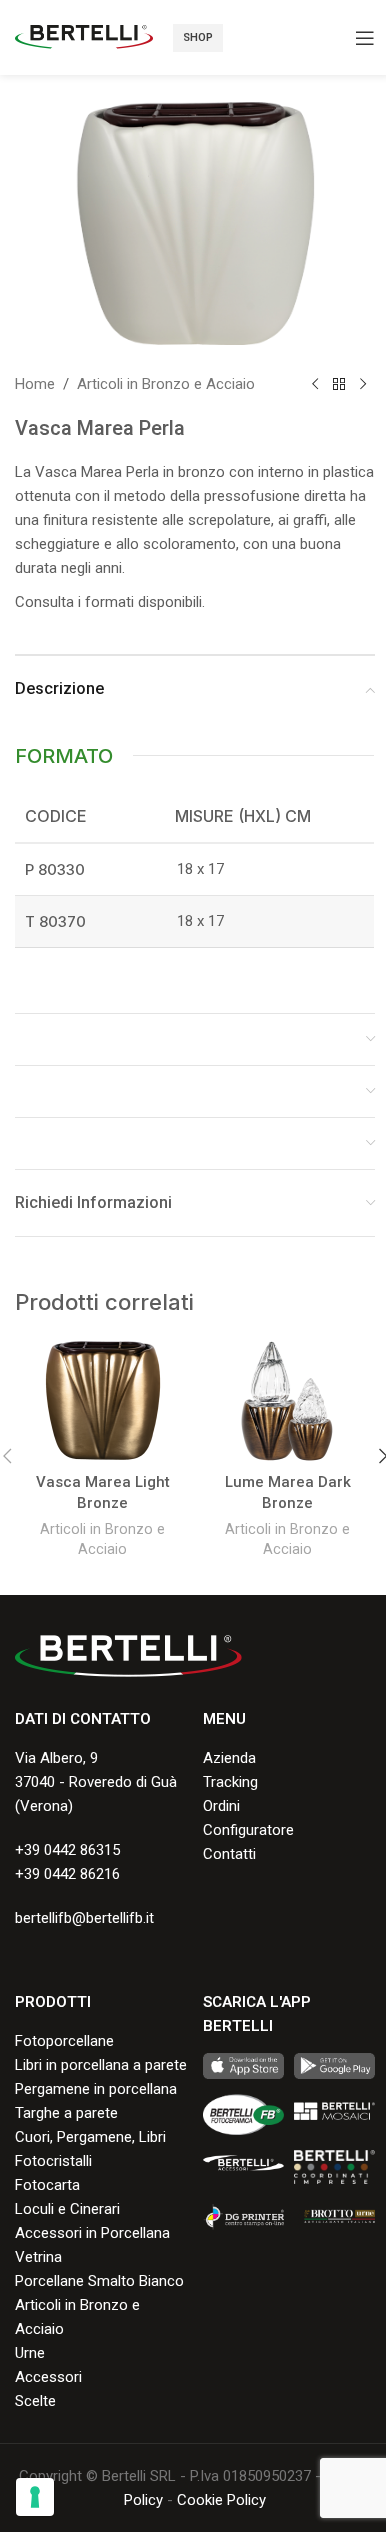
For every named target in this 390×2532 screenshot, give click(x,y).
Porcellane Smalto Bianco (99, 2281)
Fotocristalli (53, 2161)
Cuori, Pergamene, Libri (90, 2137)
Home (35, 384)
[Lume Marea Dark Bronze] (287, 1400)
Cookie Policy (221, 2500)
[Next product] (363, 384)
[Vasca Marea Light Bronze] (102, 1400)
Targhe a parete (66, 2113)
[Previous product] (315, 384)
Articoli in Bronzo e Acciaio (166, 384)
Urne (30, 2353)
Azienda (229, 1758)
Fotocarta (47, 2185)
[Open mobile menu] (365, 38)
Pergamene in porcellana (96, 2089)
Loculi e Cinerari (67, 2209)
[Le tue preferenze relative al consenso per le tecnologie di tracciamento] (35, 2497)
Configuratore (248, 1830)
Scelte (35, 2401)
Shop (198, 37)
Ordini (221, 1806)
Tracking (230, 1782)
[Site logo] (84, 36)
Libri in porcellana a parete (101, 2065)
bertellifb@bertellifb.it (84, 1918)
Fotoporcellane (64, 2041)
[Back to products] (339, 384)
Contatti (229, 1854)
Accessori (48, 2377)
